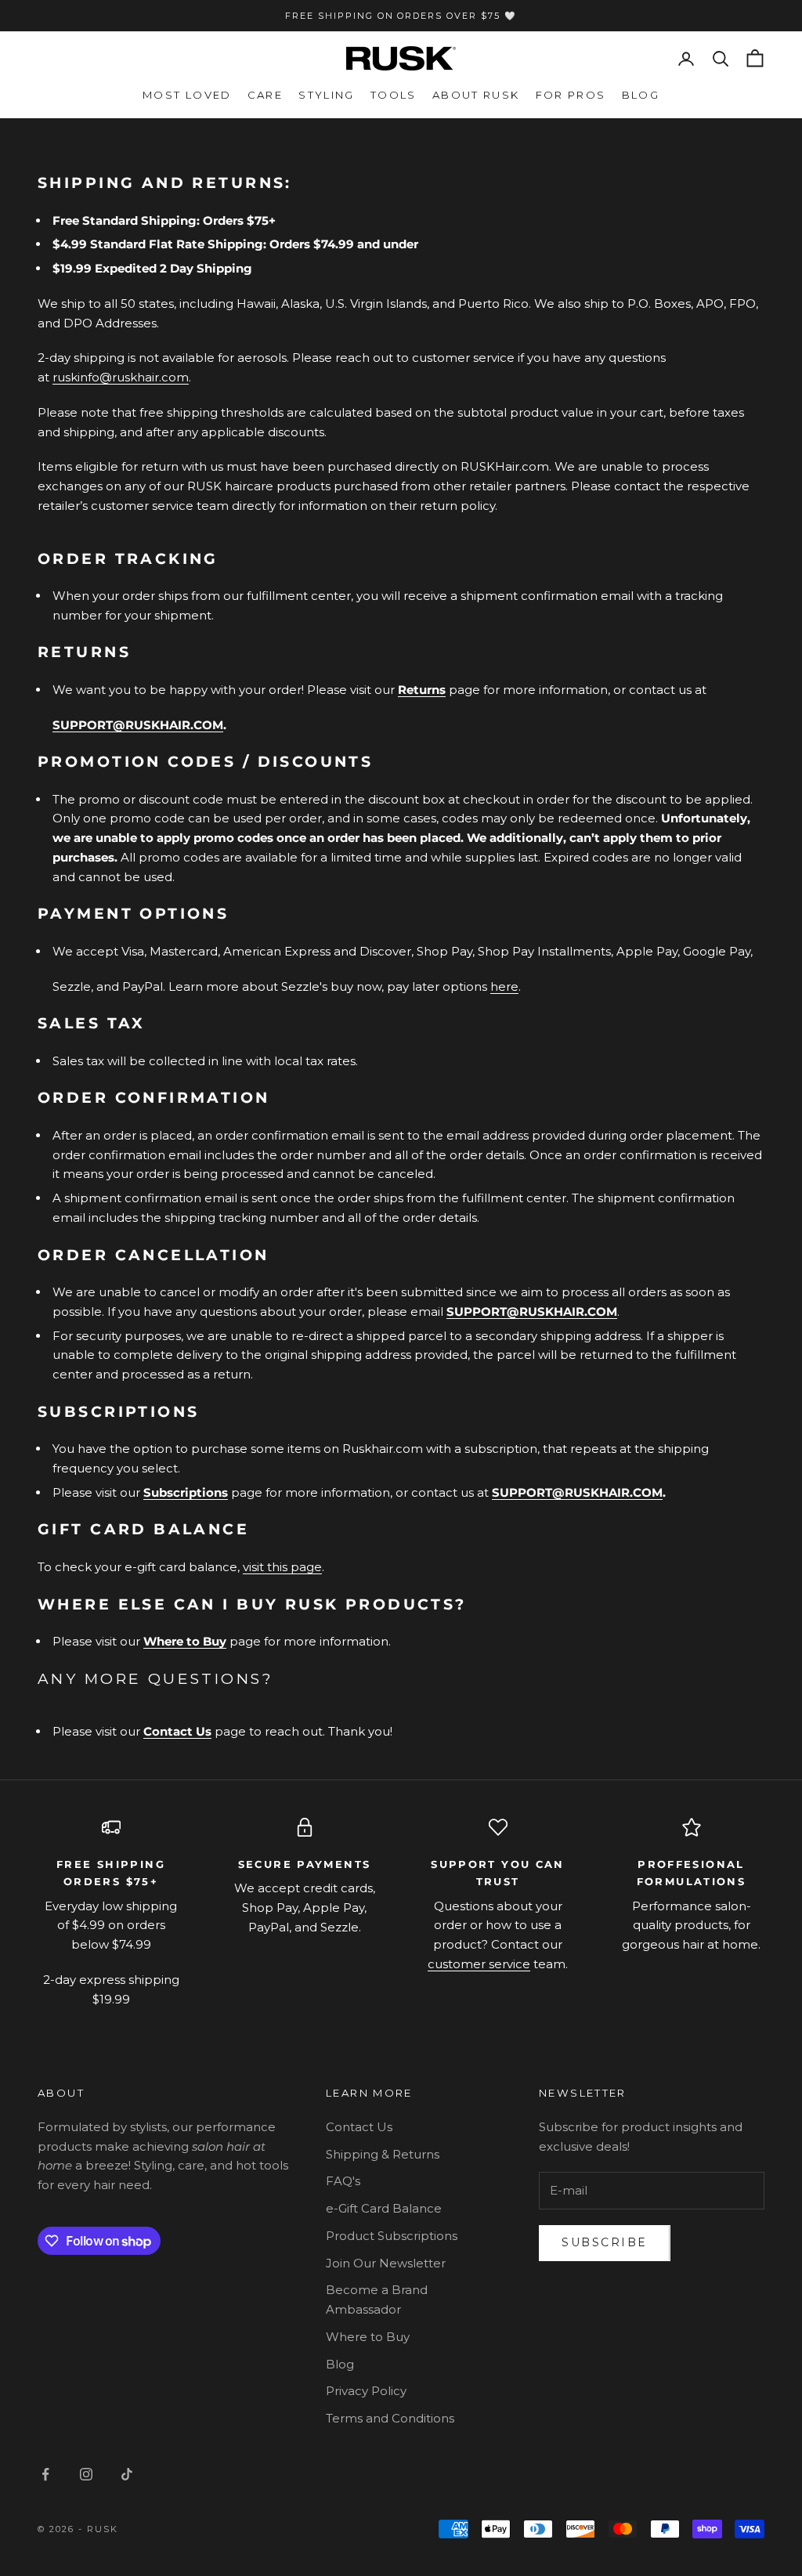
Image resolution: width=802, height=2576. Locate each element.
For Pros (571, 95)
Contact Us (359, 2127)
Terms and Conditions (390, 2418)
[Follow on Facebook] (45, 2474)
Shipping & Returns (383, 2154)
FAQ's (343, 2181)
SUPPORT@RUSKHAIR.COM (138, 725)
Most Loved (187, 95)
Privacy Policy (366, 2391)
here (504, 986)
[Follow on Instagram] (86, 2474)
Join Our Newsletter (386, 2263)
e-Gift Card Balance (384, 2208)
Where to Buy (185, 1641)
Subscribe (605, 2242)
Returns (422, 690)
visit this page (282, 1567)
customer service (479, 1964)
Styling (327, 95)
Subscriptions (186, 1492)
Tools (394, 95)
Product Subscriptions (392, 2236)
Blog (641, 95)
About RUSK (476, 95)
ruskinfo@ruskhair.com (121, 377)
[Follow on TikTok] (127, 2474)
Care (266, 95)
